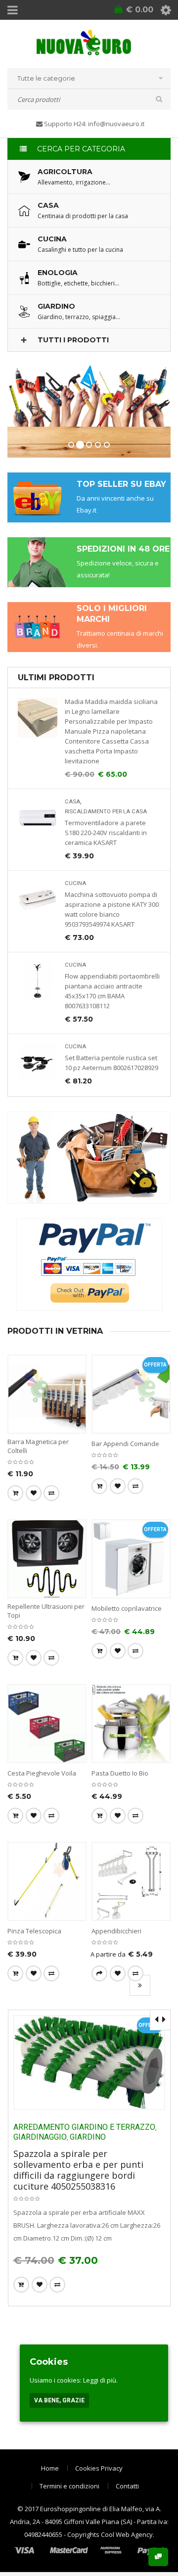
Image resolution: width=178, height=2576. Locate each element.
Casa (72, 802)
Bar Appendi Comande (125, 1444)
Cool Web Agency (127, 2534)
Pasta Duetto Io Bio (120, 1773)
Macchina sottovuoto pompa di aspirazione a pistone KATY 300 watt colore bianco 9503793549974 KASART (112, 909)
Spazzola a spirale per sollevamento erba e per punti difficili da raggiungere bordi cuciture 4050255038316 (78, 2170)
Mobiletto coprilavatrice (127, 1608)
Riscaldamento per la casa (106, 812)
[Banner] (89, 1158)
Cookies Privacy (99, 2468)
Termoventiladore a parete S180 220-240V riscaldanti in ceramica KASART (106, 833)
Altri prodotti (140, 1985)
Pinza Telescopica (34, 1931)
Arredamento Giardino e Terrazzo (84, 2127)
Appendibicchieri (116, 1931)
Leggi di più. (100, 2380)
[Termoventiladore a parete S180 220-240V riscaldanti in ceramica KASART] (38, 818)
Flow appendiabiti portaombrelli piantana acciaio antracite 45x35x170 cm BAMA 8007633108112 (112, 991)
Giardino (88, 2137)
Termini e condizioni (69, 2486)
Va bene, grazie (59, 2400)
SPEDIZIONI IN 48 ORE (123, 549)
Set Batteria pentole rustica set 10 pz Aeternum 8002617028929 (111, 1063)
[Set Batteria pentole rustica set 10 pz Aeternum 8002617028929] (38, 1063)
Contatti (127, 2486)
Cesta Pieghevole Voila (42, 1773)
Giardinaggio (40, 2137)
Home (50, 2468)
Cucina (75, 883)
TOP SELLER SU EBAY (121, 484)
